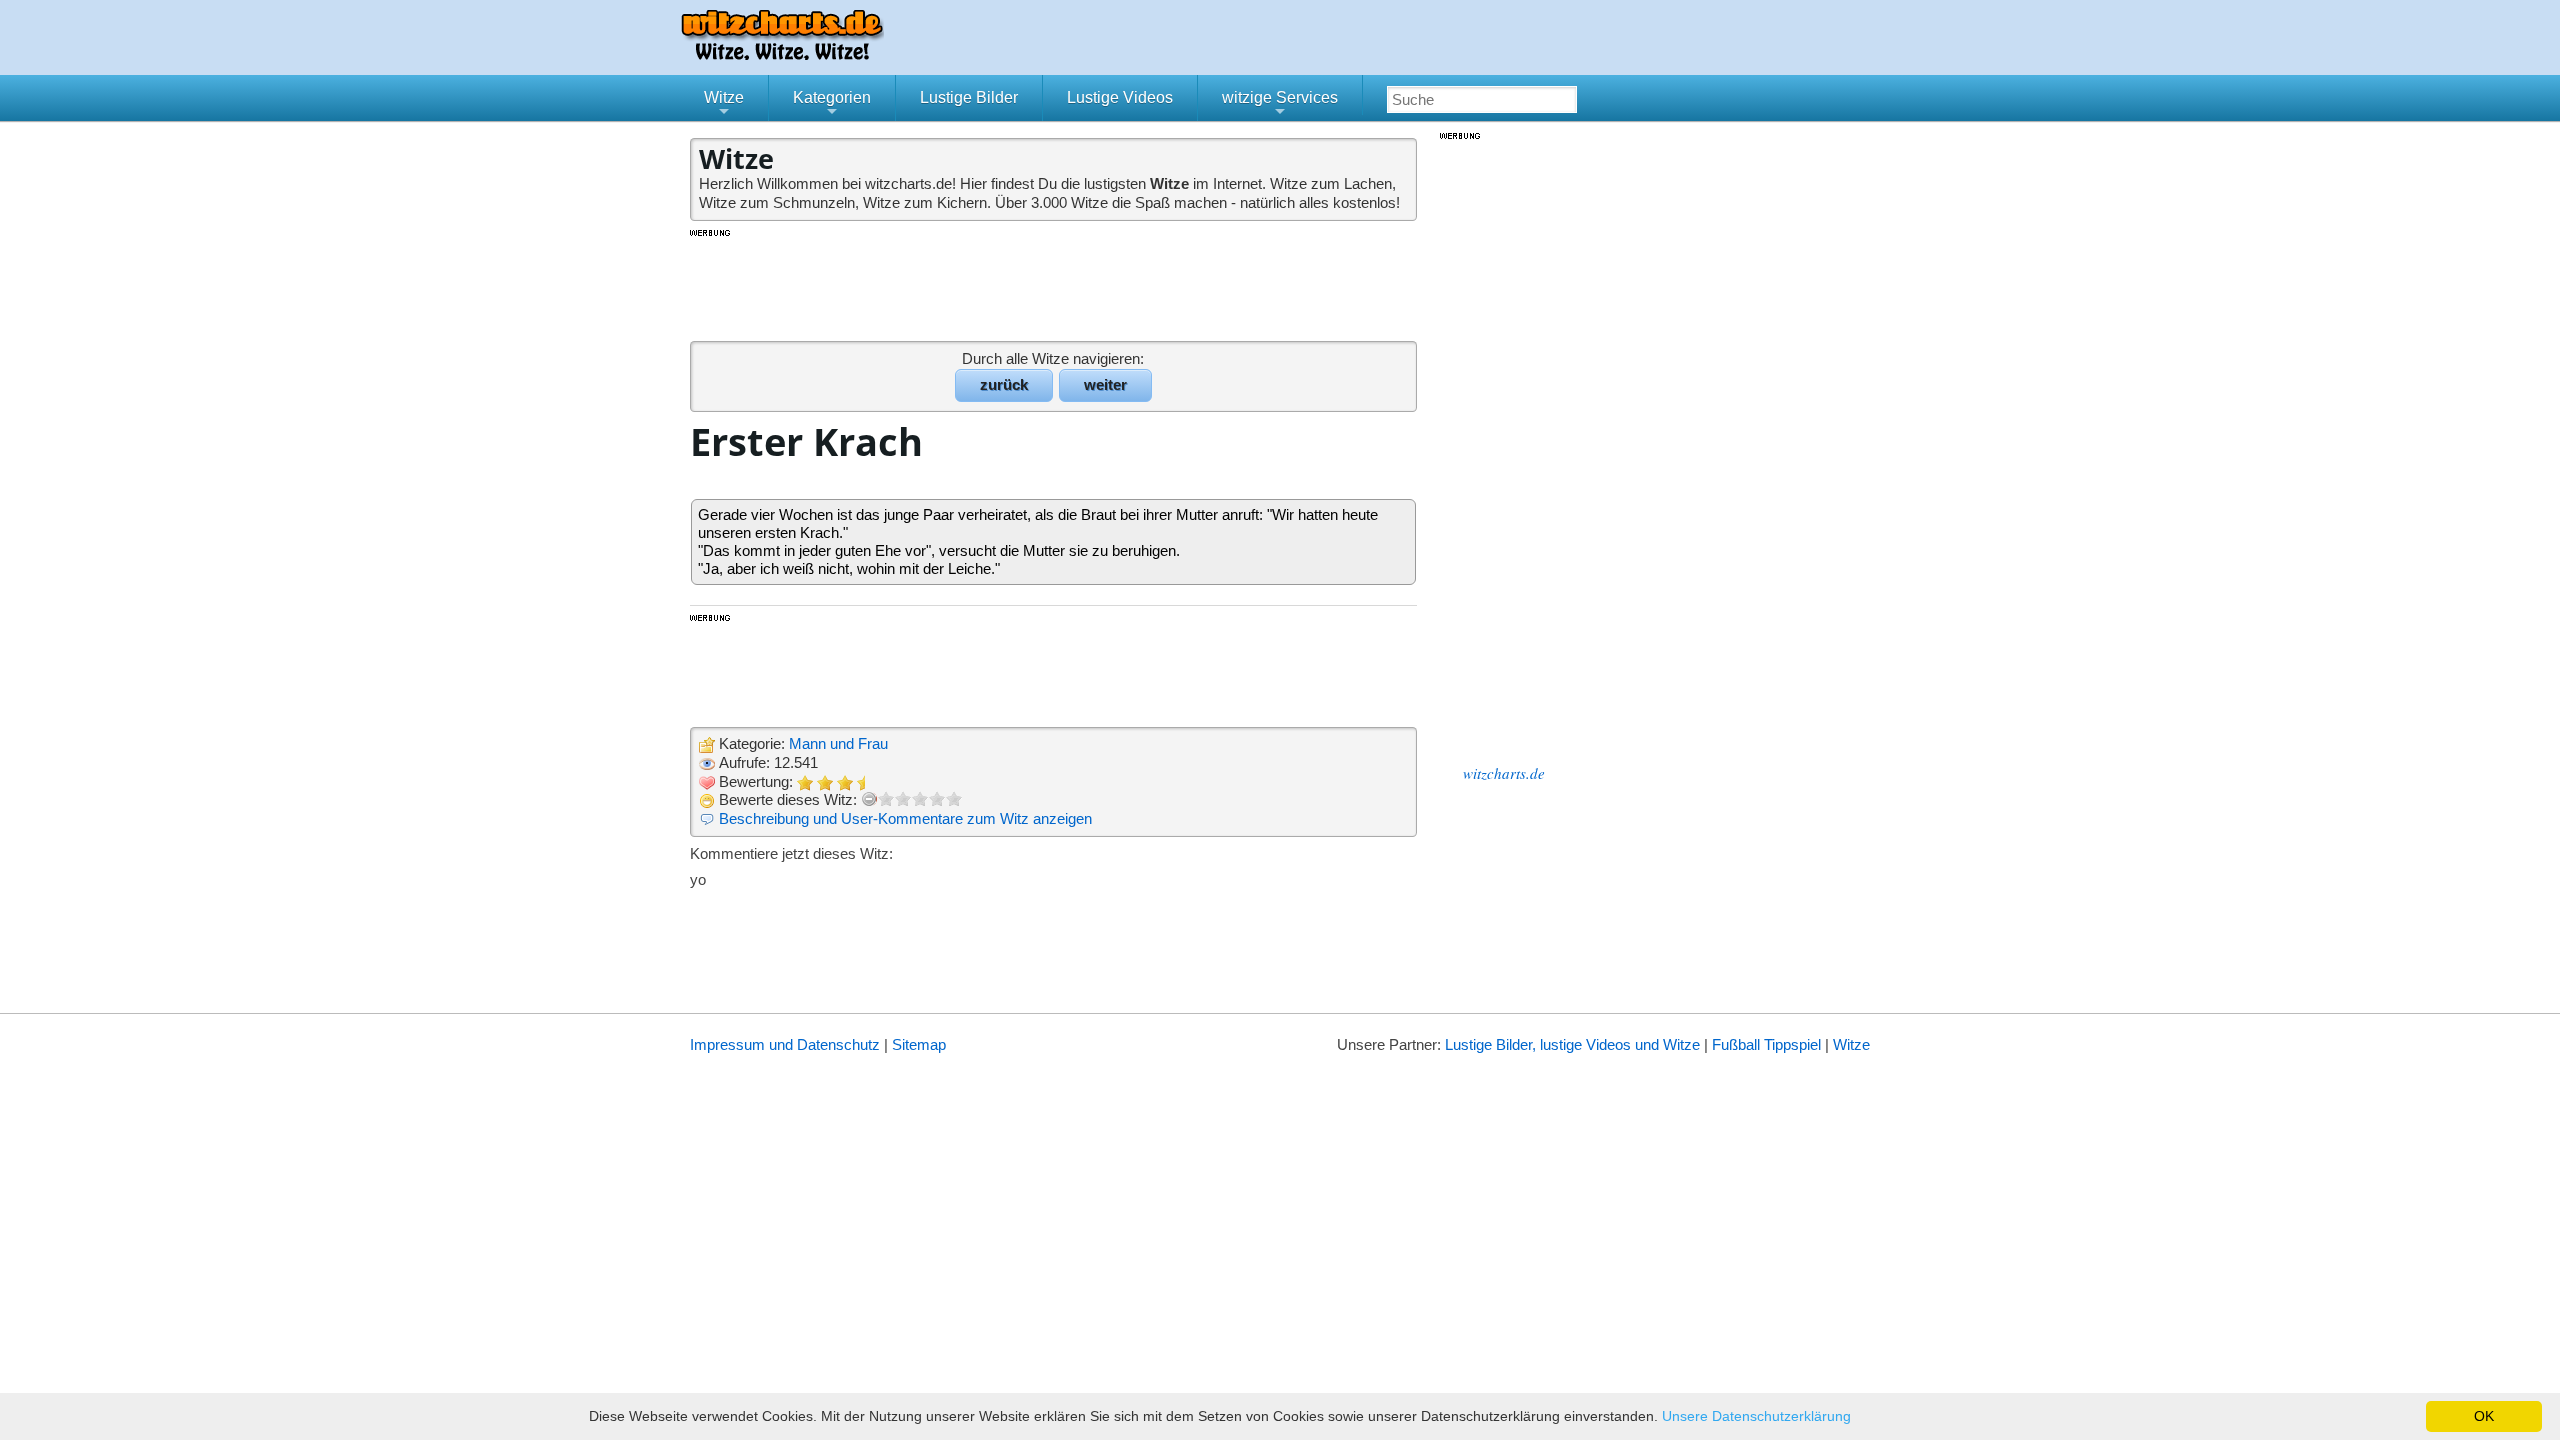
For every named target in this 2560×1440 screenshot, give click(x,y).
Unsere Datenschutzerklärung (1756, 1416)
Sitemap (919, 1044)
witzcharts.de (1504, 773)
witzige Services (1280, 105)
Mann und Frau (838, 743)
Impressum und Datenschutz (785, 1044)
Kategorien (832, 105)
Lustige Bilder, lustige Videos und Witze (1572, 1044)
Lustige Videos (1120, 97)
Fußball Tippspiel (1766, 1044)
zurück (1004, 384)
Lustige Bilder (969, 97)
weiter (1105, 384)
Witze (724, 105)
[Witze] (782, 54)
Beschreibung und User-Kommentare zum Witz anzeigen (905, 818)
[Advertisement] (1055, 284)
